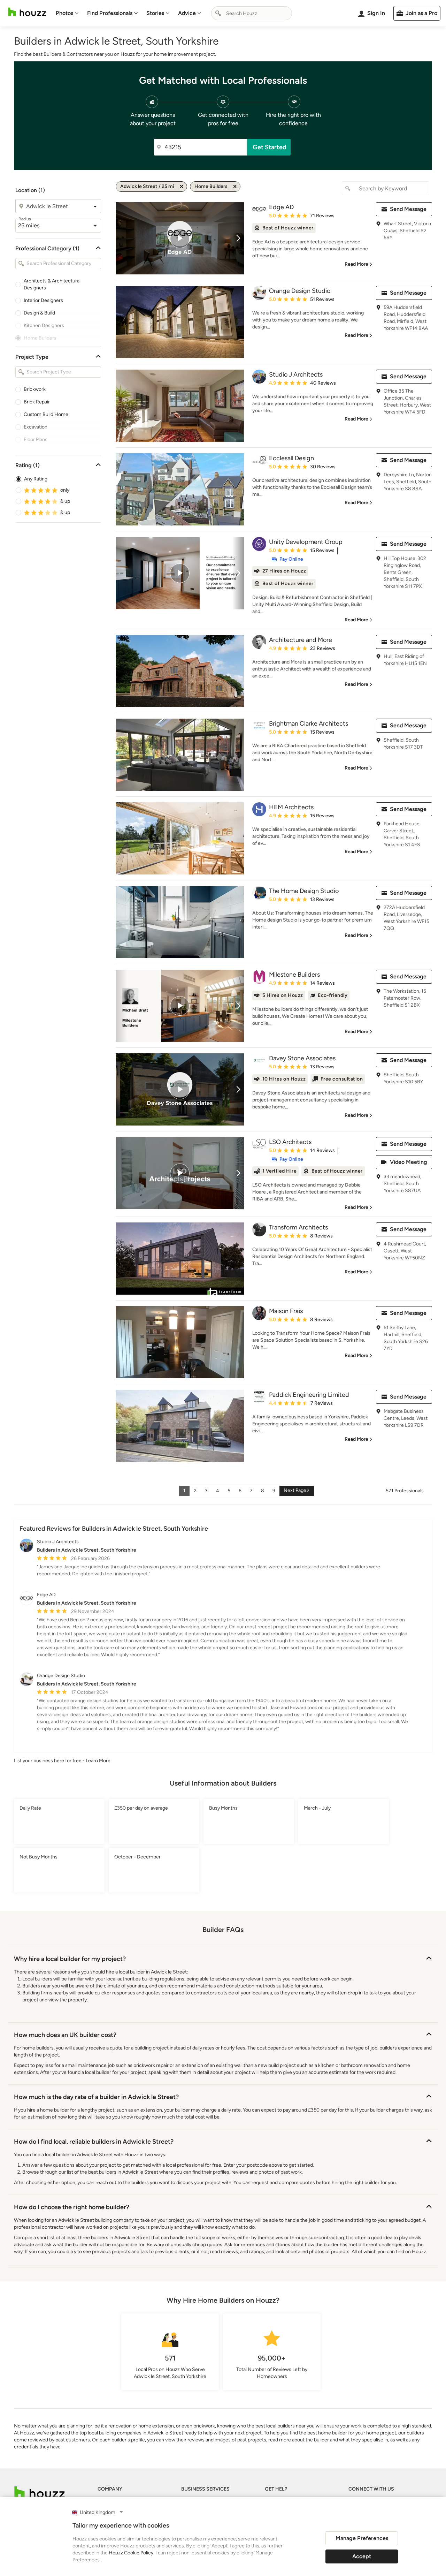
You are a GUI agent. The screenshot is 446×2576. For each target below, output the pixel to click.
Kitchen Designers (44, 325)
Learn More (98, 1761)
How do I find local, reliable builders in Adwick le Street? (94, 2142)
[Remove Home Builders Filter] (235, 187)
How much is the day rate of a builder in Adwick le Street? (96, 2097)
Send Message (408, 209)
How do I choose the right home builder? (72, 2207)
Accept (362, 2556)
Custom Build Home (46, 414)
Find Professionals (110, 13)
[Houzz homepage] (27, 12)
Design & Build (39, 313)
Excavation (36, 427)
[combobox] (252, 13)
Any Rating (36, 479)
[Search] (218, 13)
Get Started (270, 147)
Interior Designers (43, 300)
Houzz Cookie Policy (131, 2553)
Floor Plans (36, 440)
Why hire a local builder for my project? (70, 1959)
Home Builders (40, 338)
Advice (187, 13)
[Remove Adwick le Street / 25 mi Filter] (182, 187)
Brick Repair (37, 402)
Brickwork (35, 389)
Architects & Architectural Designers (52, 284)
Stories (155, 13)
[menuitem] (67, 13)
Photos (64, 13)
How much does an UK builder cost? (65, 2035)
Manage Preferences (362, 2538)
